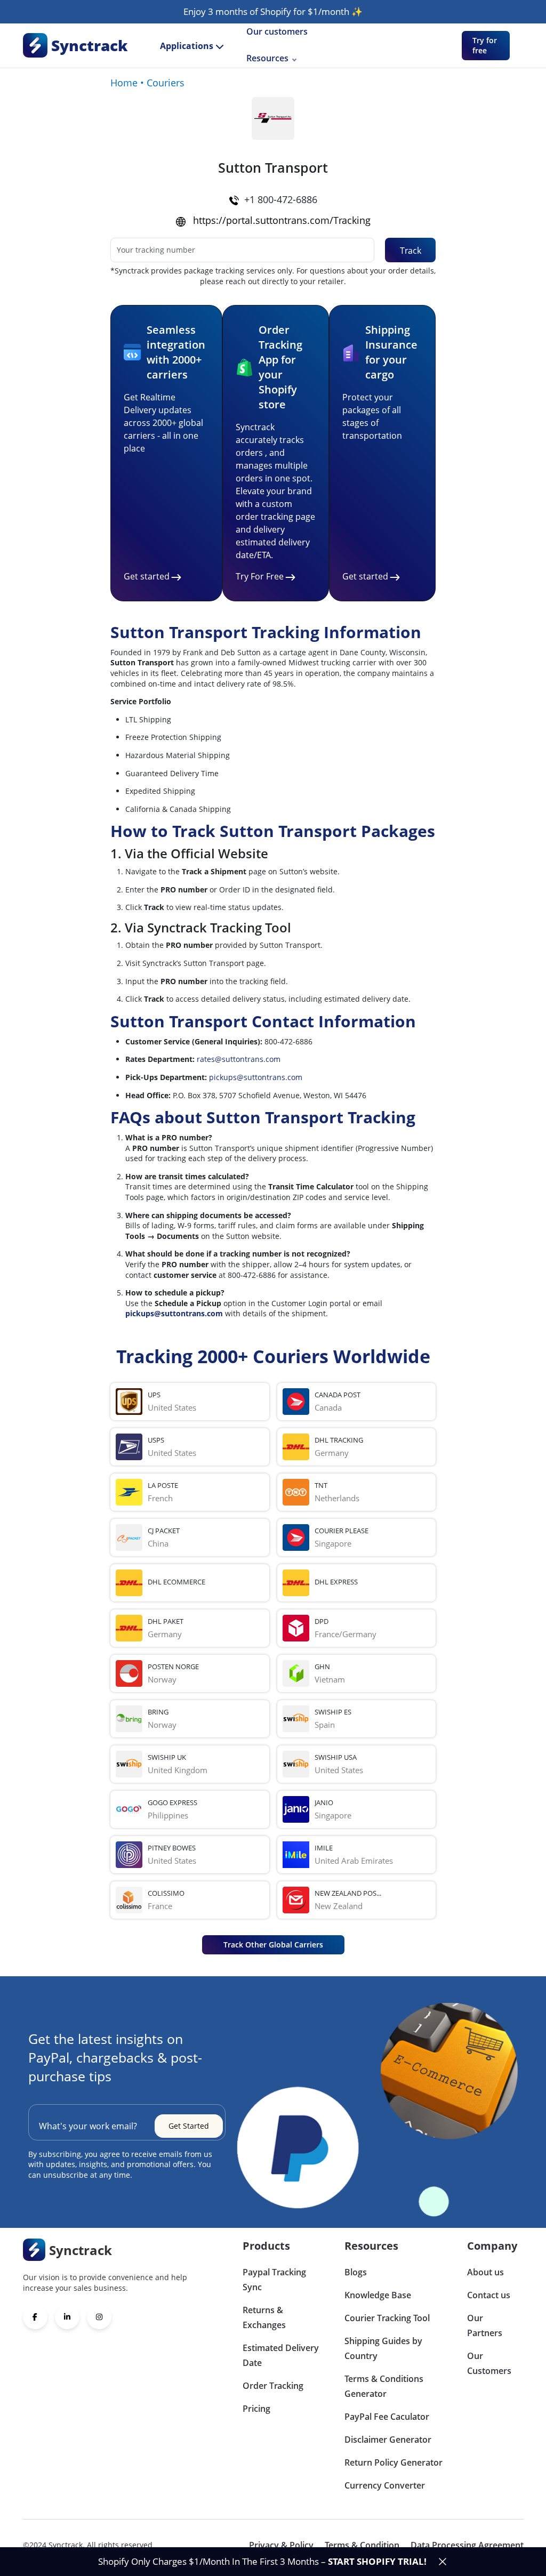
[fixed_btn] (443, 2562)
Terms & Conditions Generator (384, 2386)
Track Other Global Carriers (273, 1945)
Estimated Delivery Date (281, 2355)
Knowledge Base (378, 2295)
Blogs (356, 2272)
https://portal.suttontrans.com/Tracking (282, 220)
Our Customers (489, 2363)
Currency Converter (385, 2485)
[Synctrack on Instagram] (99, 2317)
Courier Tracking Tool (387, 2318)
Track (411, 251)
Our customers (277, 31)
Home (124, 83)
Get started (147, 576)
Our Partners (485, 2325)
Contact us (489, 2295)
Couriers (166, 83)
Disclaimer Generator (388, 2440)
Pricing (256, 2409)
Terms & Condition (362, 2545)
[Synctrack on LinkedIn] (67, 2317)
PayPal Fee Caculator (387, 2417)
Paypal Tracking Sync (274, 2280)
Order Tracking (273, 2386)
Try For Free (260, 576)
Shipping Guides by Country (383, 2348)
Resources (267, 58)
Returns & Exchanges (264, 2317)
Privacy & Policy (281, 2545)
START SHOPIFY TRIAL (376, 2561)
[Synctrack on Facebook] (35, 2317)
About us (485, 2272)
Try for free (485, 46)
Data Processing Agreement (467, 2545)
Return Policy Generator (394, 2462)
